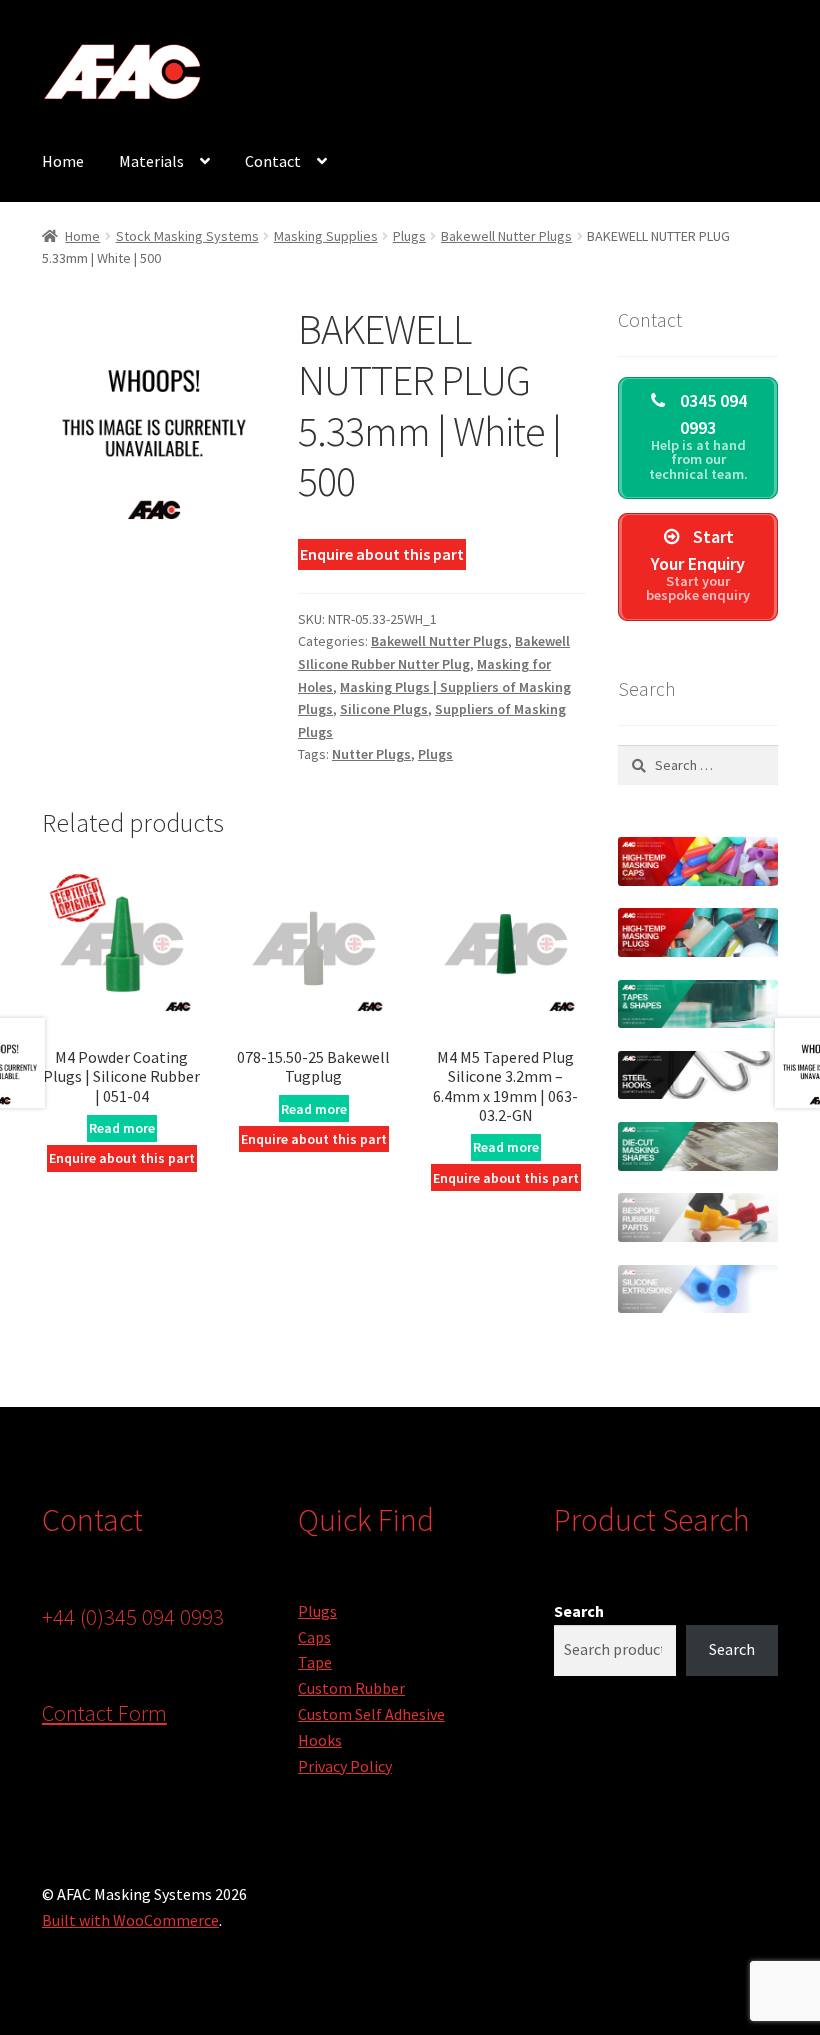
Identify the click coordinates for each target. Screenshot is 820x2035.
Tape (315, 1662)
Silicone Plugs (384, 709)
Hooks (320, 1740)
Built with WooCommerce (130, 1920)
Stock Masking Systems (187, 236)
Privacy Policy (345, 1766)
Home (63, 161)
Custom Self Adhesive (371, 1714)
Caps (314, 1637)
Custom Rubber (351, 1688)
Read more (122, 1128)
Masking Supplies (326, 236)
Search (579, 1611)
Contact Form (104, 1713)
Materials (151, 161)
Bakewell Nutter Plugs (506, 236)
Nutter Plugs (371, 754)
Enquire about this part (382, 554)
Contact (273, 161)
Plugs (409, 236)
